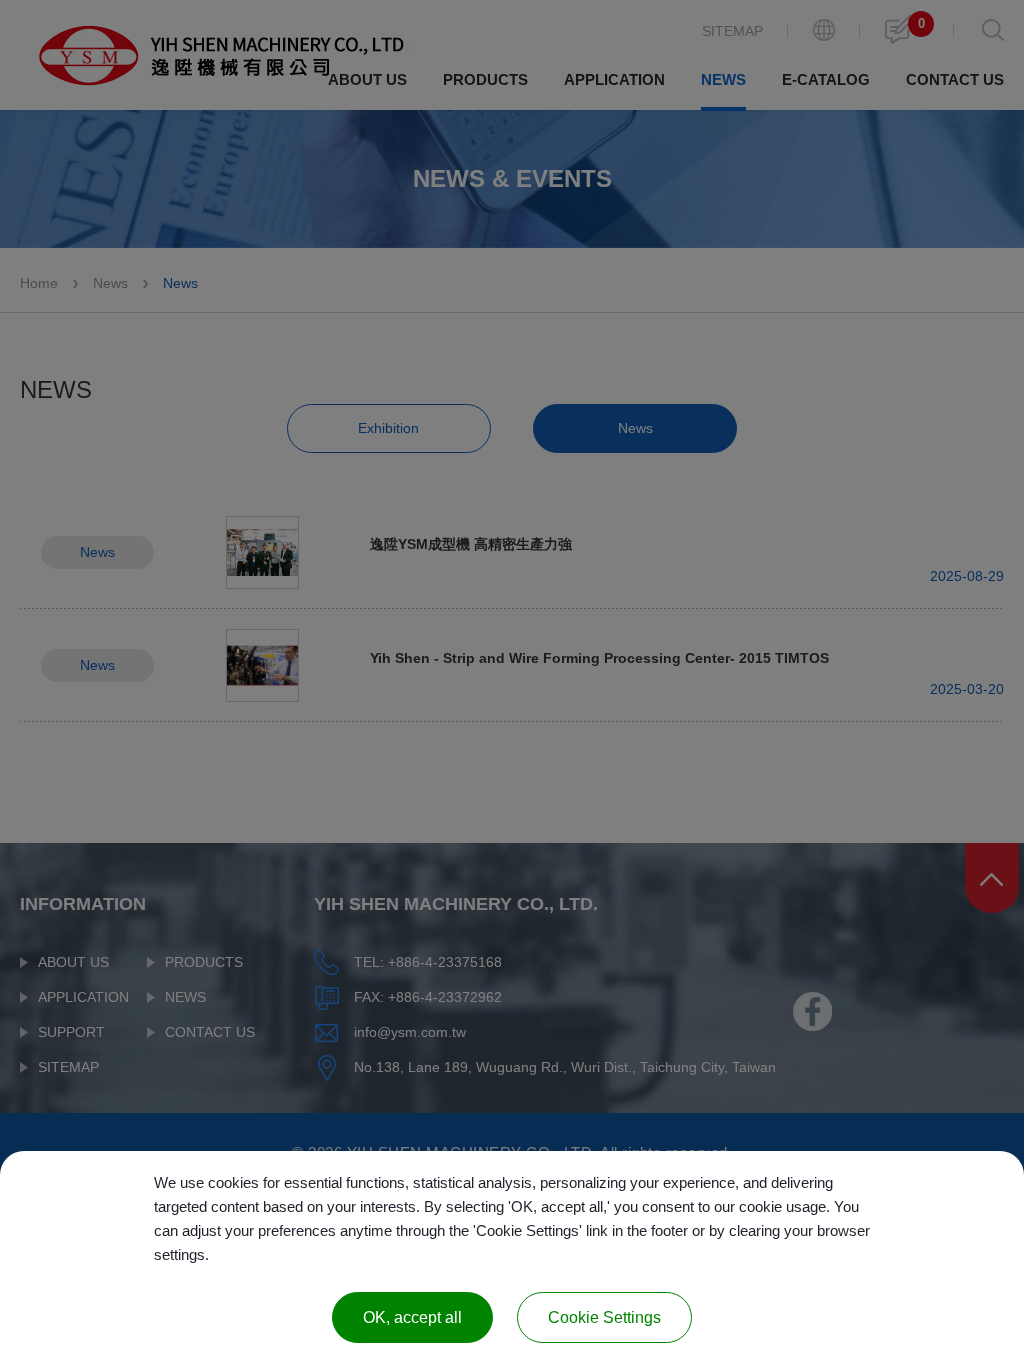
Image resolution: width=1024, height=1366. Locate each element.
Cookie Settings (604, 1317)
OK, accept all (412, 1317)
